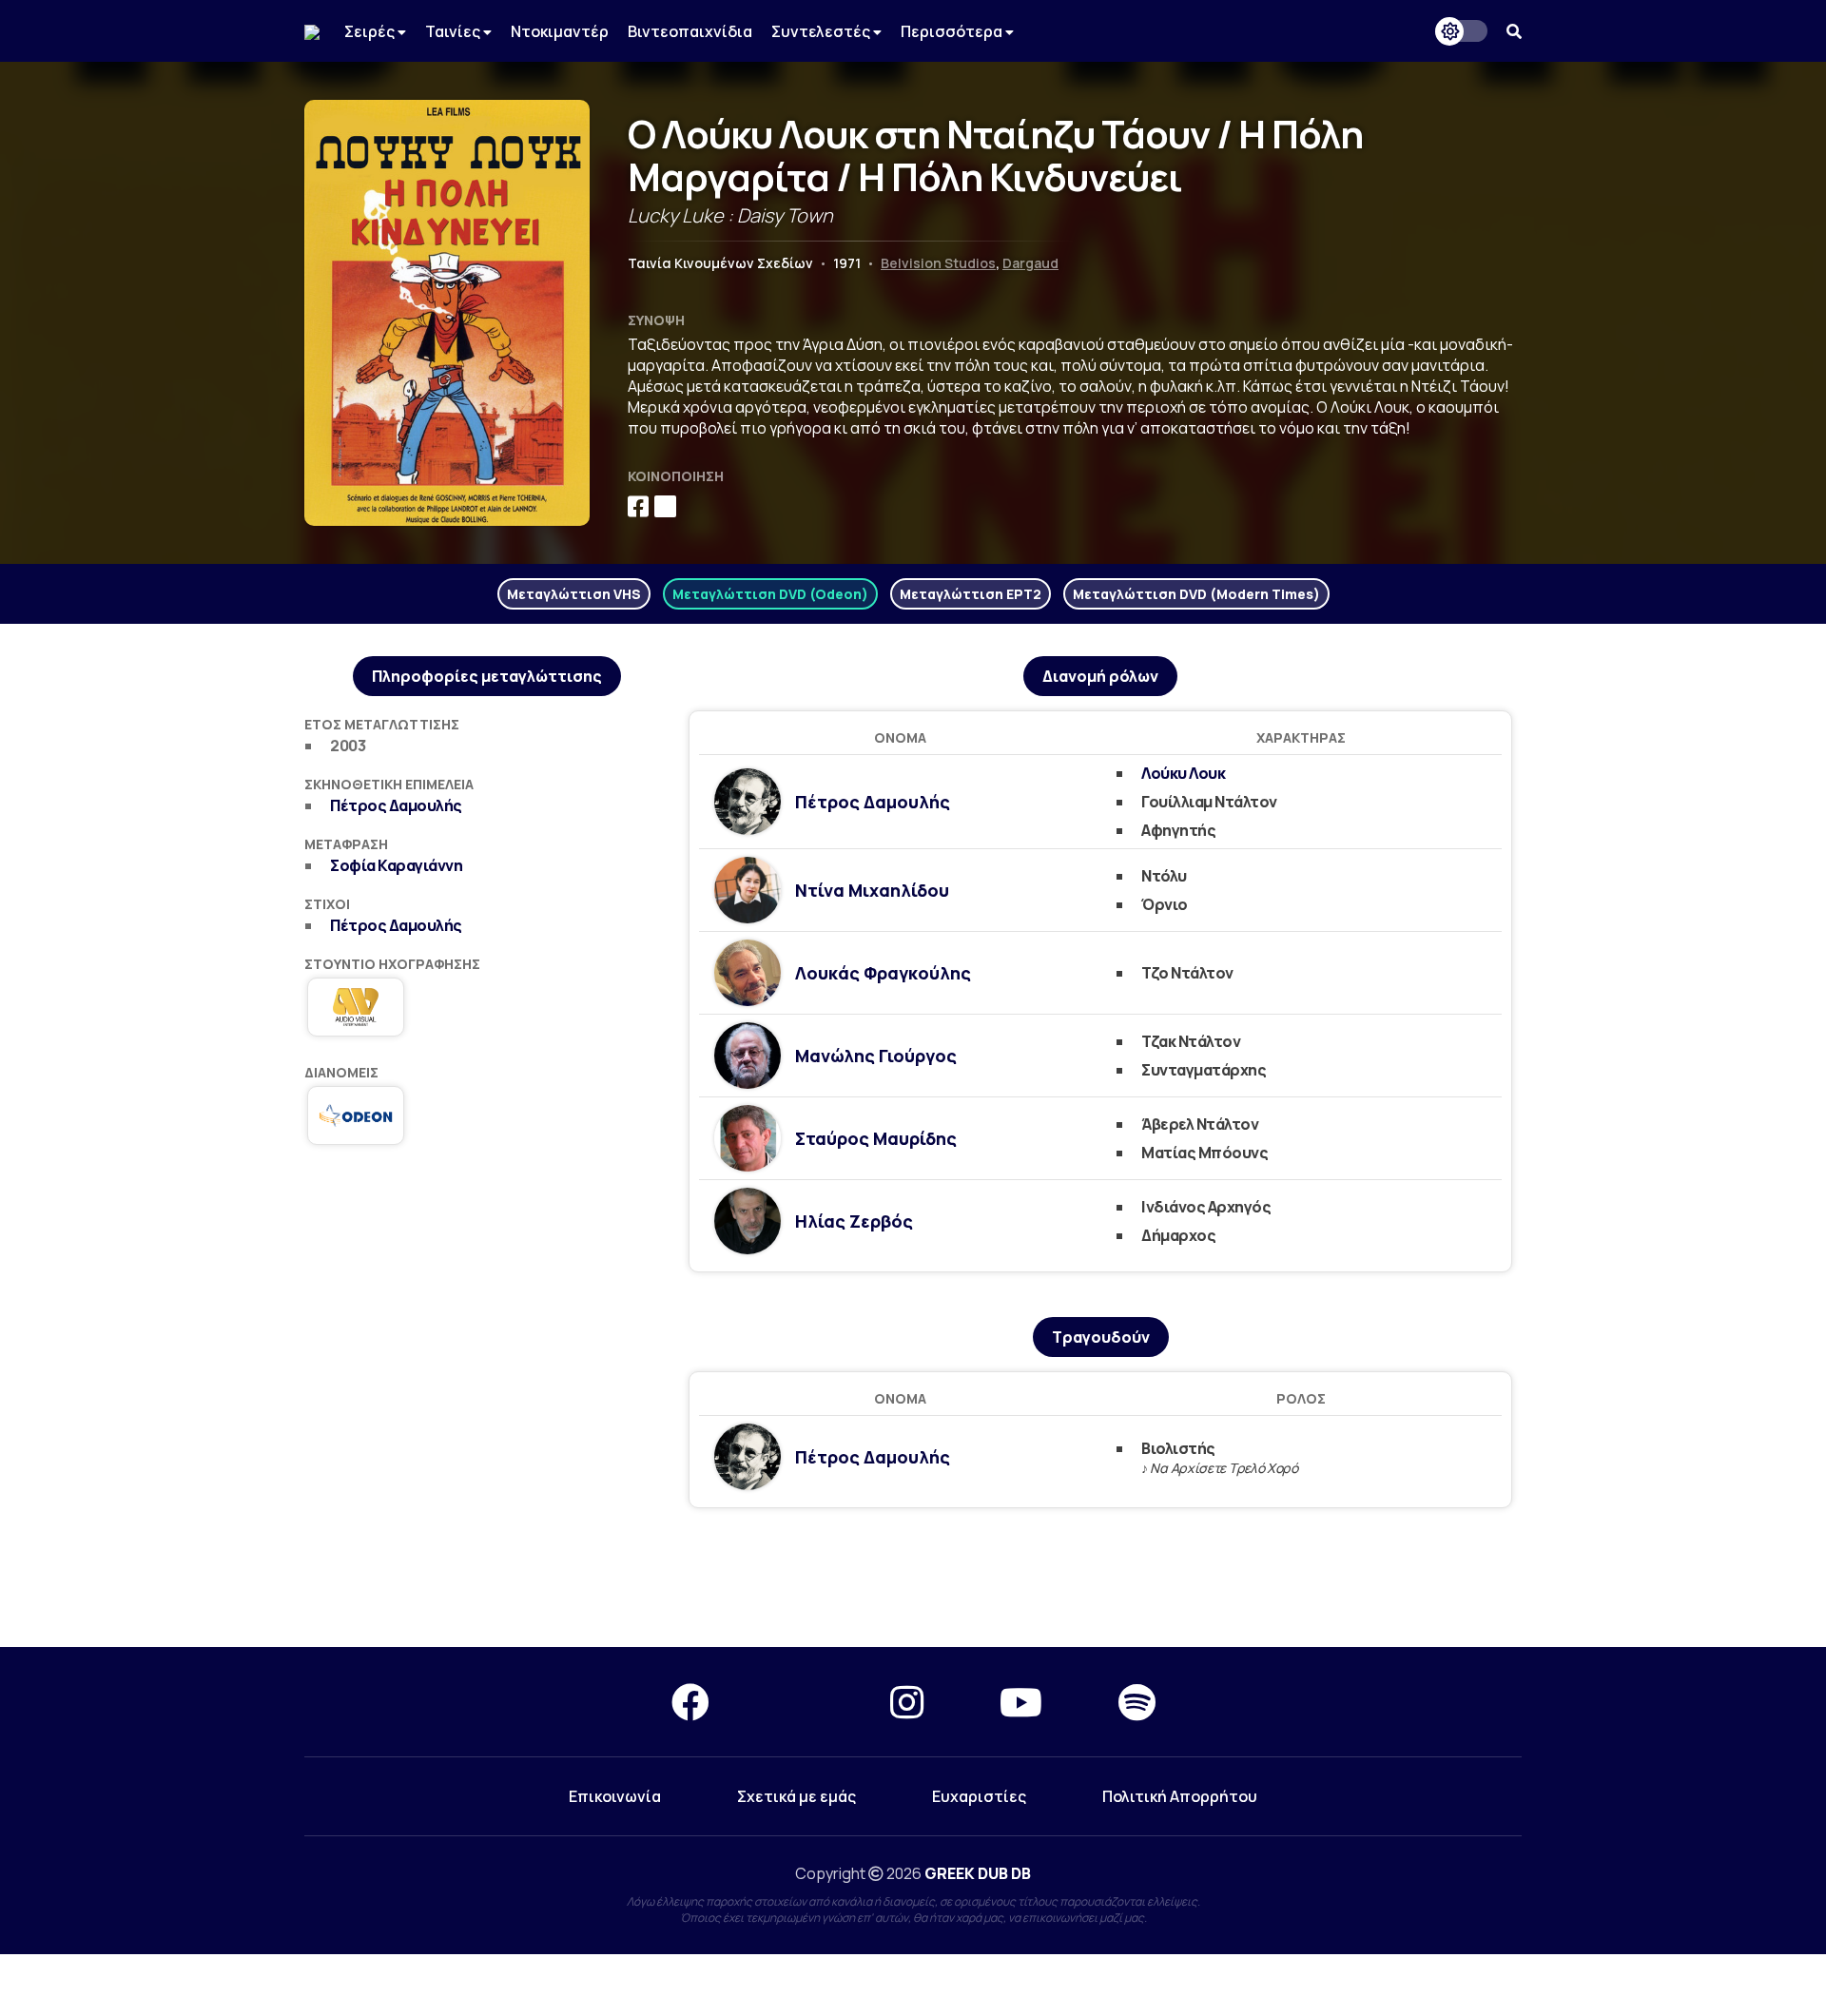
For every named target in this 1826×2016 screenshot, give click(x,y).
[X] (800, 1702)
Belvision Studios (938, 263)
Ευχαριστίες (979, 1796)
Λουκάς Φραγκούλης (883, 973)
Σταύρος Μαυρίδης (876, 1138)
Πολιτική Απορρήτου (1180, 1796)
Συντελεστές (822, 31)
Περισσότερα (953, 31)
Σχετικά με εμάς (796, 1796)
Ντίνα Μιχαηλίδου (872, 890)
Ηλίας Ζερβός (854, 1221)
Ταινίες (454, 31)
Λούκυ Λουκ (1183, 773)
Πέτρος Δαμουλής (396, 805)
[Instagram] (907, 1702)
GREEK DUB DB (978, 1873)
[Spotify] (1137, 1702)
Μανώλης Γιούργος (876, 1056)
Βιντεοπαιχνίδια (690, 31)
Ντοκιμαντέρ (560, 31)
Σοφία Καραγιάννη (396, 865)
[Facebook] (690, 1702)
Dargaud (1030, 263)
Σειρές (371, 31)
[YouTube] (1021, 1702)
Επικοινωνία (615, 1796)
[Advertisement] (913, 1579)
